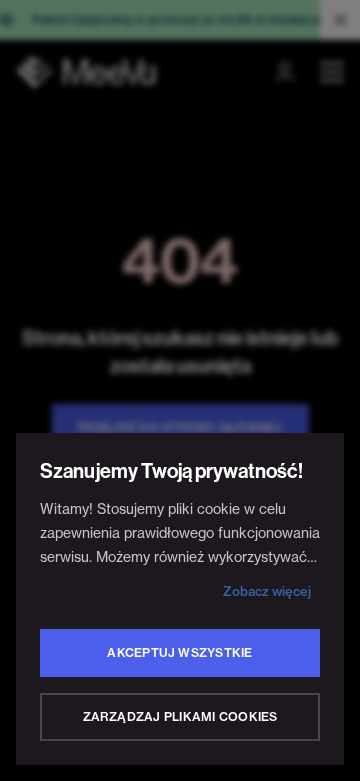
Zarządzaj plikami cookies (180, 716)
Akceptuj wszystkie (179, 652)
